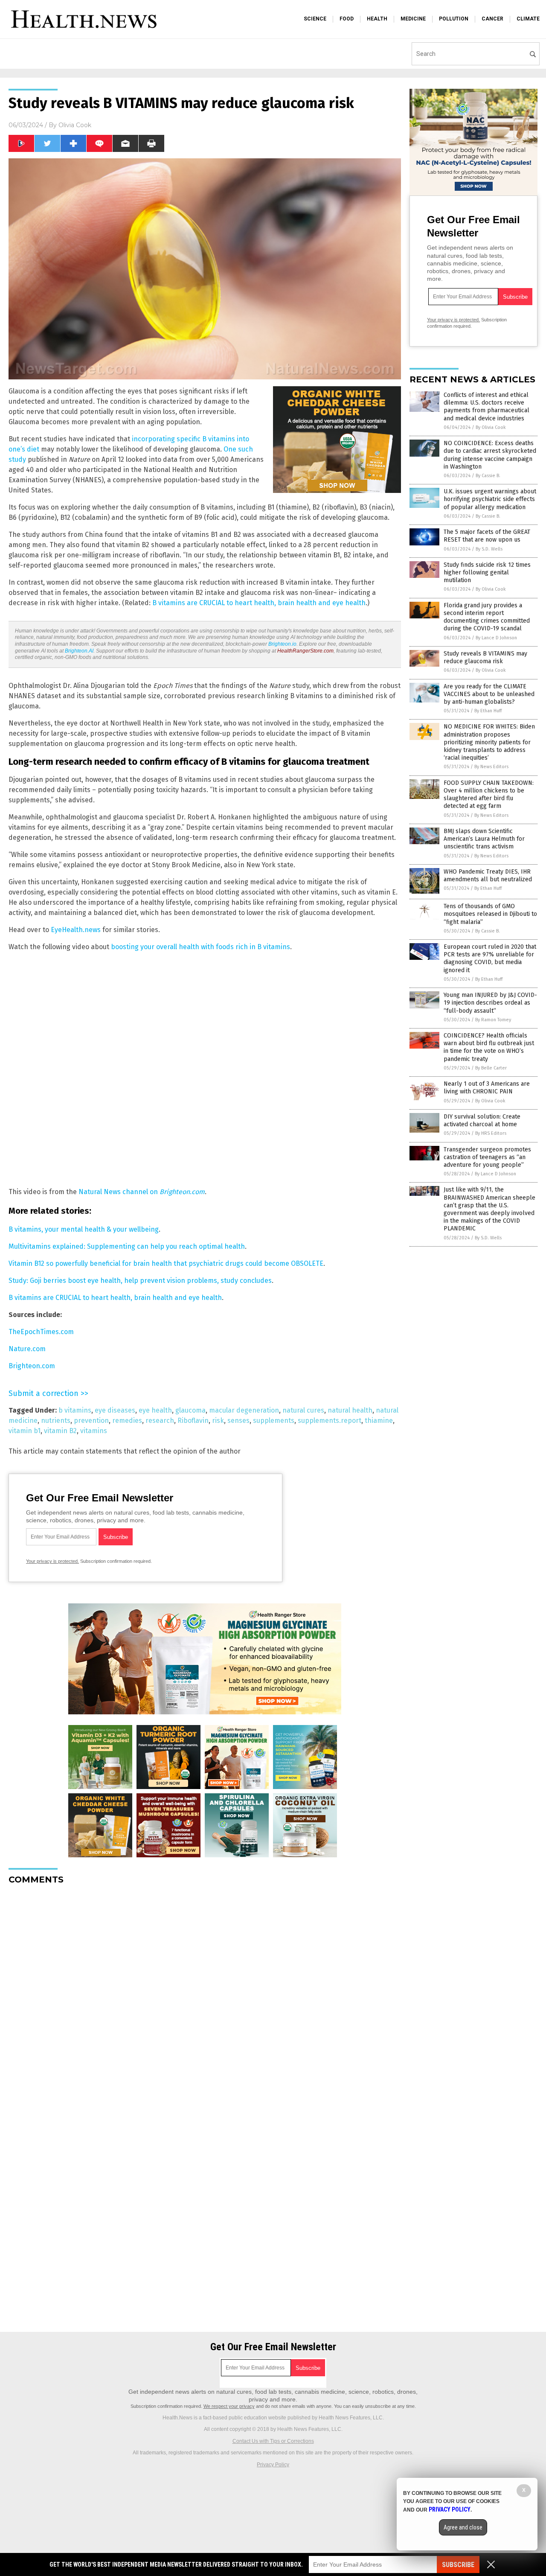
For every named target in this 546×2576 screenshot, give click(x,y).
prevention (91, 1421)
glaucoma (190, 1410)
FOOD (347, 19)
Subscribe (458, 2565)
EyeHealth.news (76, 930)
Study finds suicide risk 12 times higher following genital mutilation (487, 573)
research (160, 1421)
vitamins (94, 1431)
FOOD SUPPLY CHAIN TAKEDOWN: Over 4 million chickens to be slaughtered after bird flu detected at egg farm (489, 795)
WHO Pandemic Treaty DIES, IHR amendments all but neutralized (488, 876)
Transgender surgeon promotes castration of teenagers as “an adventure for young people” (487, 1157)
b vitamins (75, 1410)
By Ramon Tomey (493, 1020)
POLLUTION (454, 19)
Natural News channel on (142, 1192)
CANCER (492, 19)
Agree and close (463, 2527)
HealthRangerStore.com (305, 651)
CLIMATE (528, 19)
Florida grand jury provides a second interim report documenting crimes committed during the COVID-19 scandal (487, 617)
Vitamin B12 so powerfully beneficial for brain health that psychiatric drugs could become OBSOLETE (166, 1263)
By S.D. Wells (489, 549)
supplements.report (330, 1421)
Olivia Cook (75, 125)
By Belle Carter (491, 1068)
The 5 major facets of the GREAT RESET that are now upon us (487, 536)
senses (238, 1421)
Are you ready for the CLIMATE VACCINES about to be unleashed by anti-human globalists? (489, 694)
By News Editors (491, 767)
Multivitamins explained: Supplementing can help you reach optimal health (127, 1246)
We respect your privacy (229, 2406)
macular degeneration (244, 1410)
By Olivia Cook (491, 427)
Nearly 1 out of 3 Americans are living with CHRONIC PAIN (487, 1088)
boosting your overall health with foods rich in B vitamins (200, 947)
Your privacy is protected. (52, 1561)
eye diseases (115, 1410)
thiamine (379, 1421)
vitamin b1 (25, 1431)
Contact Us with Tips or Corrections (273, 2441)
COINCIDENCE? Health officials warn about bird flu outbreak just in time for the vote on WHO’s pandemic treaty (489, 1047)
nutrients (56, 1421)
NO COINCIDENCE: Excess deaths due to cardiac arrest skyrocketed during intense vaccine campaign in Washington (490, 455)
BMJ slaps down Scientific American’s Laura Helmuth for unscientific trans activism (484, 839)
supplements (274, 1421)
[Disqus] (205, 1998)
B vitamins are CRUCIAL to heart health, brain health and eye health (259, 603)
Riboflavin (193, 1421)
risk (218, 1421)
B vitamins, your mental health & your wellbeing (84, 1229)
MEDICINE (413, 19)
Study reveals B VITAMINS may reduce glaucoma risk (485, 657)
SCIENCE (315, 19)
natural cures (303, 1410)
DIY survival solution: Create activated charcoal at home (482, 1120)
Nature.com (27, 1349)
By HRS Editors (491, 1133)
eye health (155, 1410)
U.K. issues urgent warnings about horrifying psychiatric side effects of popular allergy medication (490, 499)
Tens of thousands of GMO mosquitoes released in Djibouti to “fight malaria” (490, 914)
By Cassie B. (488, 476)
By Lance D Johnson (496, 638)
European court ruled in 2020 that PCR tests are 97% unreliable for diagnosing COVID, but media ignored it (490, 959)
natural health (350, 1410)
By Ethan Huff (488, 711)
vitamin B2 (60, 1431)
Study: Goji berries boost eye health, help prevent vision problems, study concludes (140, 1281)
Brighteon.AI (79, 651)
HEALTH (377, 19)
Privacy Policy (273, 2465)
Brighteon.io (282, 644)
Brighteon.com (32, 1366)
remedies (127, 1421)
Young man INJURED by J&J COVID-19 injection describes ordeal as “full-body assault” (490, 1003)
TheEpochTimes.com (41, 1332)
